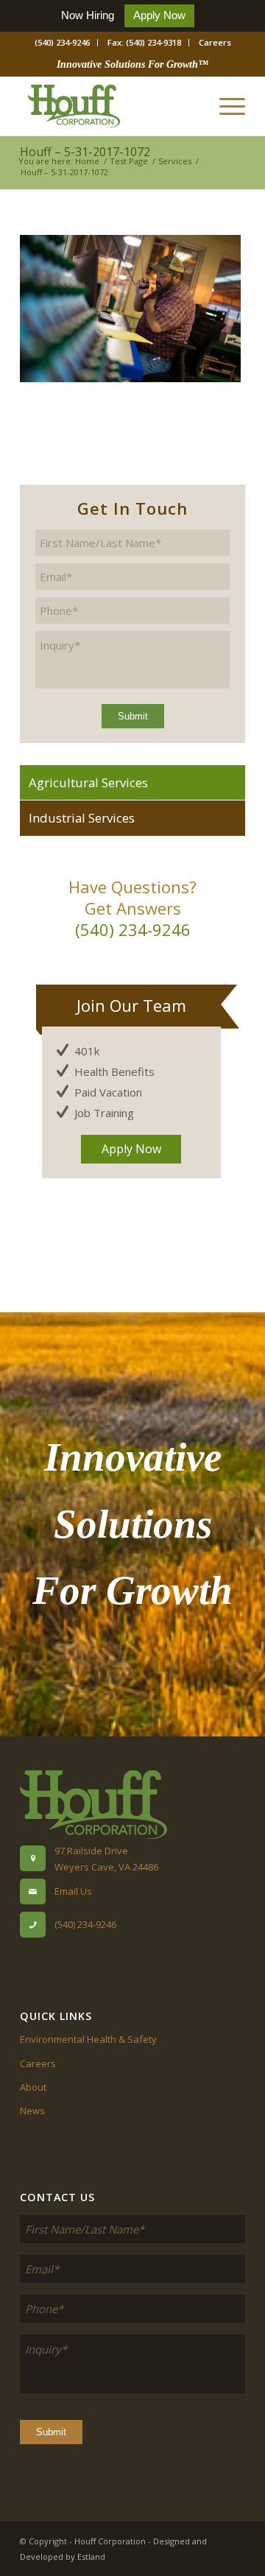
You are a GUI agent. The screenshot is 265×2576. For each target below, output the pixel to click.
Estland (91, 2556)
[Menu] (225, 106)
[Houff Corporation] (110, 106)
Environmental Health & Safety (88, 2039)
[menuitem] (63, 43)
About (33, 2087)
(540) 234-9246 (62, 42)
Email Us (73, 1891)
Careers (215, 42)
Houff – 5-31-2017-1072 (85, 152)
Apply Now (159, 15)
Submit (133, 716)
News (32, 2111)
